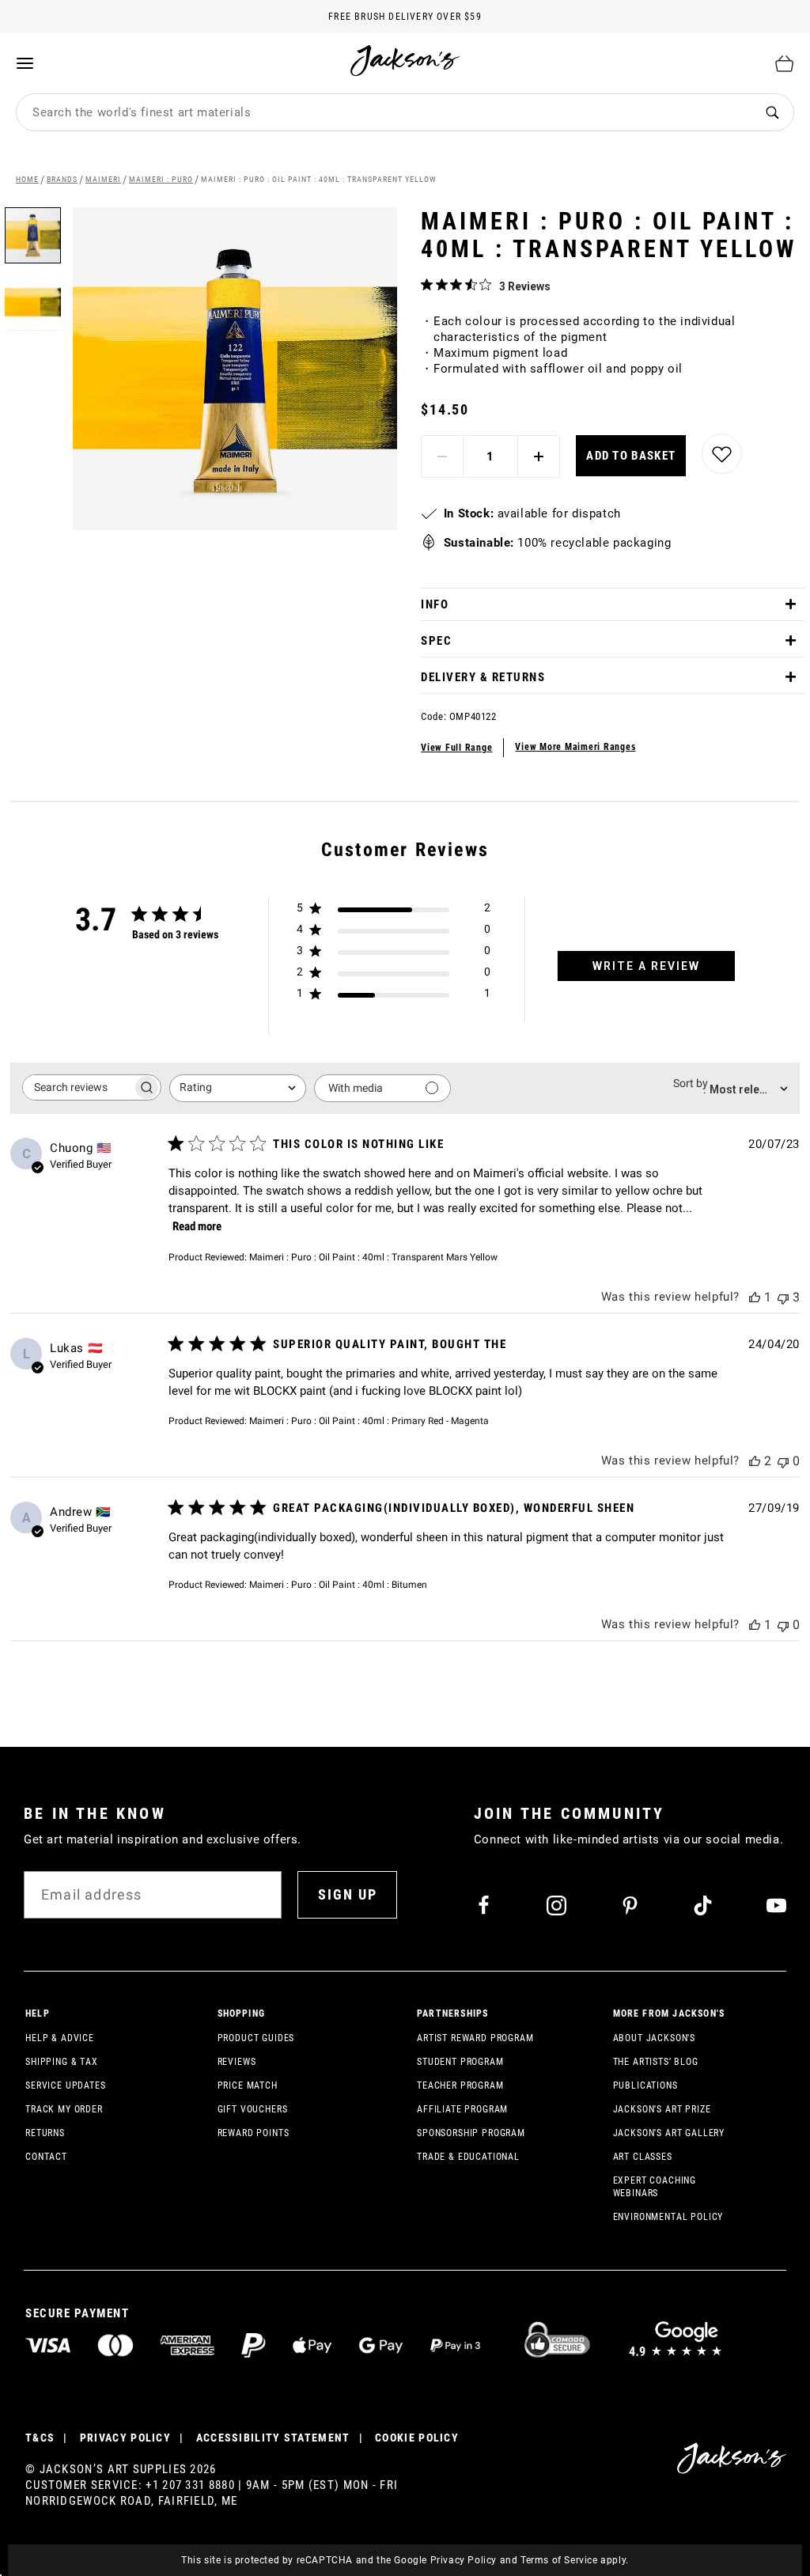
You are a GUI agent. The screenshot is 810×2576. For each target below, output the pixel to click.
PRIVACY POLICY (125, 2438)
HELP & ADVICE (60, 2038)
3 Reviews (525, 286)
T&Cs (40, 2438)
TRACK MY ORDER (64, 2109)
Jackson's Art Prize (662, 2109)
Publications (645, 2085)
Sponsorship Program (471, 2133)
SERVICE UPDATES (66, 2085)
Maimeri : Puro (161, 179)
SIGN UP (348, 1894)
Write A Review (646, 966)
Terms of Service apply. (575, 2560)
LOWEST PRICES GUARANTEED (405, 32)
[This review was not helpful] (783, 1297)
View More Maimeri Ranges (575, 747)
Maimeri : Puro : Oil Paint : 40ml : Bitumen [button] (338, 1585)
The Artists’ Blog (656, 2062)
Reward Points (254, 2133)
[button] (33, 297)
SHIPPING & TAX (62, 2062)
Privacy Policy (464, 2560)
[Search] (772, 113)
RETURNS (45, 2133)
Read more (197, 1226)
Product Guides (256, 2038)
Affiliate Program (462, 2109)
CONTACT (46, 2157)
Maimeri (103, 179)
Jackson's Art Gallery (669, 2133)
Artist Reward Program (475, 2038)
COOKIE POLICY (417, 2438)
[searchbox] (78, 1087)
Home (27, 179)
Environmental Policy (668, 2217)
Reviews (237, 2062)
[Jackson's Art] (406, 61)
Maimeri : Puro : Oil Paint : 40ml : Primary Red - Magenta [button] (369, 1421)
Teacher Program (460, 2085)
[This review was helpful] (755, 1297)
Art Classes (643, 2157)
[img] (427, 284)
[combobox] (384, 112)
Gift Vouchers (253, 2109)
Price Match (248, 2085)
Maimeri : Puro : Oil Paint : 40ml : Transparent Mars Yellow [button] (373, 1257)
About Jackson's (655, 2038)
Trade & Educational (468, 2157)
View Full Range (456, 748)
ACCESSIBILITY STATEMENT (273, 2438)
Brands (62, 179)
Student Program (460, 2062)
